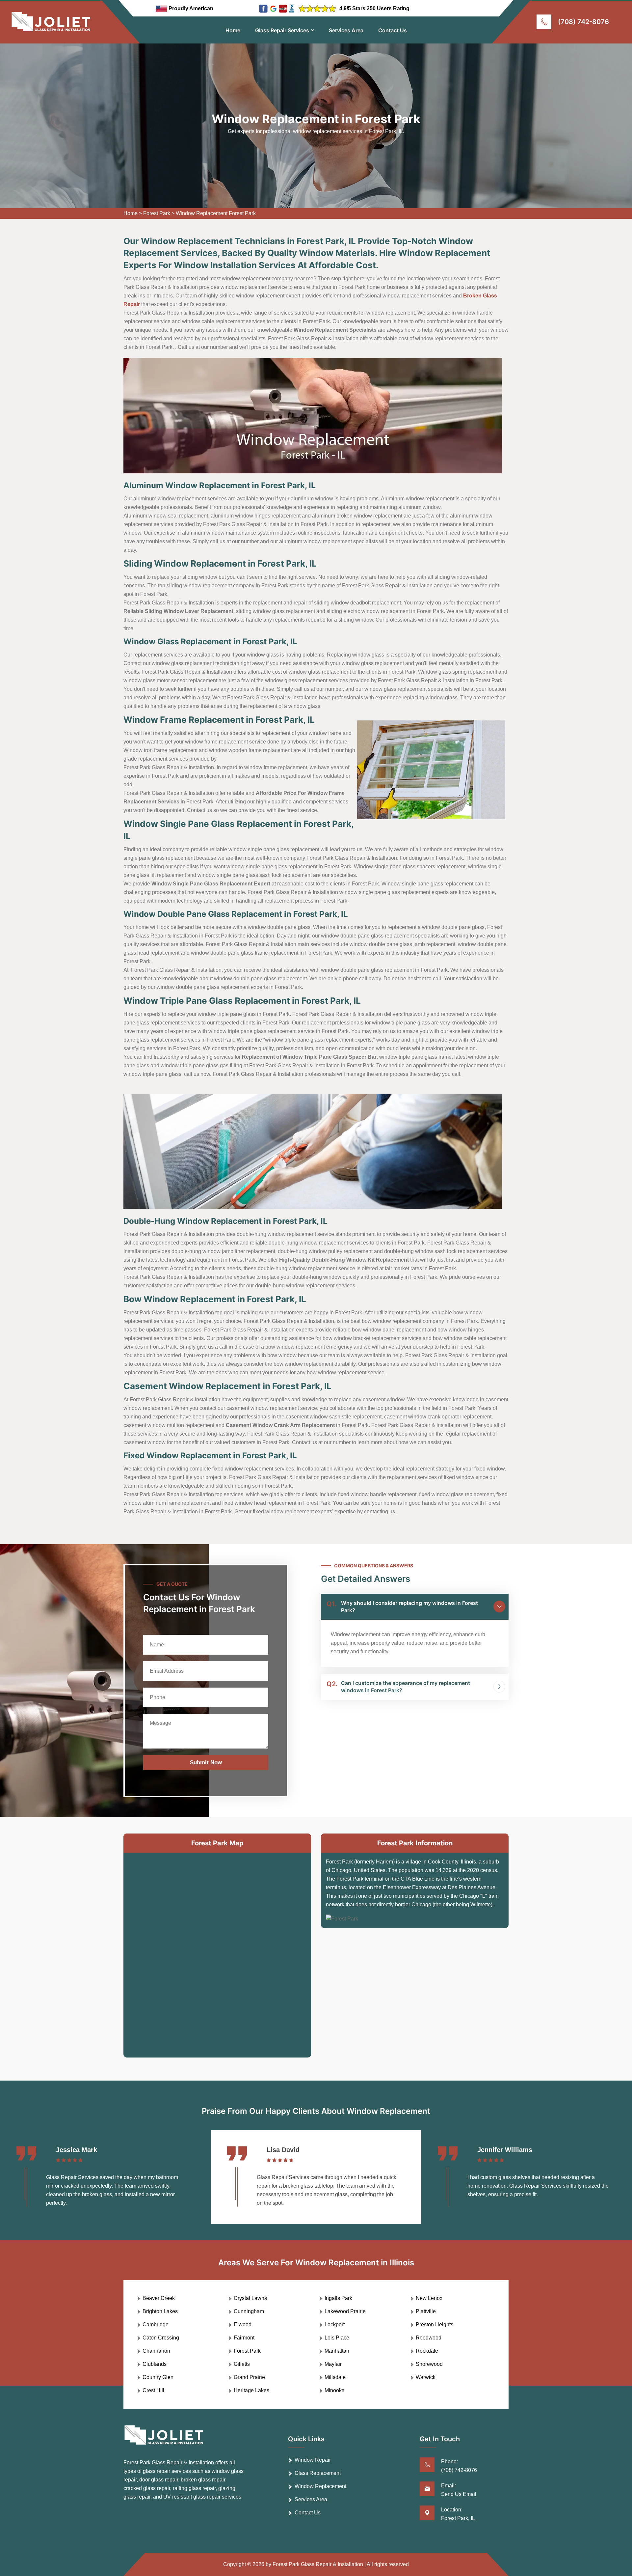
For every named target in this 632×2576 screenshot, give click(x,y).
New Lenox (429, 2298)
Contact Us (393, 30)
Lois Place (337, 2338)
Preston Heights (434, 2324)
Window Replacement (320, 2486)
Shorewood (429, 2364)
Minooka (335, 2390)
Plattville (426, 2311)
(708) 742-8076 (583, 22)
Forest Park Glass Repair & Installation (318, 2564)
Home (233, 30)
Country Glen (158, 2377)
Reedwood (429, 2338)
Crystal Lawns (250, 2298)
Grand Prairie (249, 2377)
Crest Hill (153, 2390)
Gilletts (242, 2364)
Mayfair (333, 2364)
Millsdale (335, 2377)
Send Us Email (459, 2494)
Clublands (155, 2364)
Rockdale (427, 2351)
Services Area (346, 30)
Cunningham (249, 2311)
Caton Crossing (161, 2338)
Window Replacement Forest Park (216, 213)
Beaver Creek (159, 2298)
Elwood (243, 2324)
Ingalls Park (338, 2298)
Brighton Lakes (160, 2311)
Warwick (426, 2377)
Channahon (156, 2351)
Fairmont (244, 2338)
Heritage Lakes (251, 2390)
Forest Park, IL (458, 2518)
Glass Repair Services (282, 30)
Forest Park (157, 213)
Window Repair (313, 2460)
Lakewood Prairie (345, 2311)
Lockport (335, 2324)
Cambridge (156, 2324)
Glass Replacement (318, 2473)
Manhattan (337, 2351)
